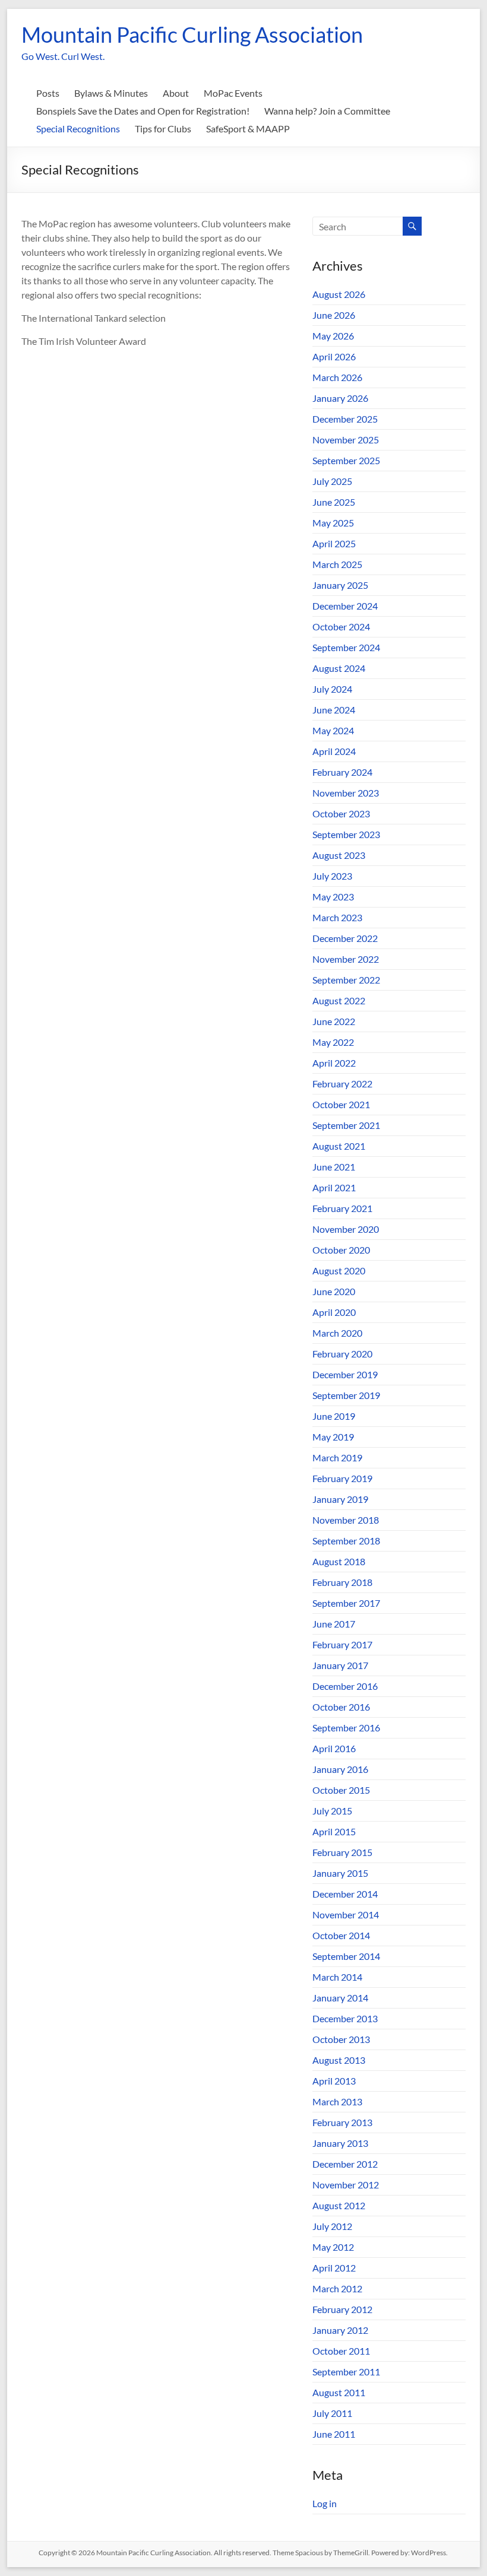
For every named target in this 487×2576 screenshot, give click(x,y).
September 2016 (346, 1728)
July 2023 (332, 876)
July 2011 (332, 2413)
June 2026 (334, 315)
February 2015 (342, 1852)
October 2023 (341, 813)
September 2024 (346, 647)
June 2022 (334, 1021)
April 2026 (334, 356)
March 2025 (337, 564)
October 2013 (341, 2039)
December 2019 (345, 1374)
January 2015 (340, 1873)
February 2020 (342, 1354)
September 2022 (346, 980)
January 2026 (340, 398)
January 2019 (340, 1499)
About (176, 93)
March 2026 (337, 377)
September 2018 (346, 1541)
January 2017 (340, 1665)
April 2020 (334, 1312)
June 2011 (334, 2434)
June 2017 (334, 1624)
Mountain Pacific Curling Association (192, 34)
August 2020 (339, 1270)
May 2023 (333, 897)
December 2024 (345, 606)
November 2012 (346, 2185)
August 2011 (339, 2392)
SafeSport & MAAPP (248, 129)
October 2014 (341, 1935)
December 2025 (345, 419)
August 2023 (339, 855)
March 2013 (337, 2101)
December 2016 (345, 1686)
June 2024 (334, 710)
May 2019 (333, 1437)
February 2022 (342, 1084)
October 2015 (341, 1790)
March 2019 (337, 1457)
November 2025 (346, 440)
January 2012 (340, 2330)
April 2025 (334, 543)
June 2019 (334, 1416)
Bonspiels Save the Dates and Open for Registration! (143, 111)
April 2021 (334, 1187)
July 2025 (332, 481)
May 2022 (333, 1042)
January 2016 (340, 1769)
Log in (325, 2503)
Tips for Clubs (163, 129)
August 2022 (339, 1000)
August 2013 (339, 2060)
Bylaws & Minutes (111, 93)
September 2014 (346, 1956)
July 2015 (332, 1811)
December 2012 (345, 2164)
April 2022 (334, 1063)
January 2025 (340, 585)
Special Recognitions (78, 129)
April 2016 (334, 1748)
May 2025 (333, 523)
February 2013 (342, 2122)
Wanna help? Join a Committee (327, 111)
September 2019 (346, 1395)
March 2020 (337, 1333)
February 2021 (342, 1208)
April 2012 (334, 2268)
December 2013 (345, 2018)
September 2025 (346, 460)
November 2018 (346, 1520)
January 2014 (340, 1998)
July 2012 (332, 2226)
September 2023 (346, 834)
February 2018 (342, 1582)
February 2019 (342, 1478)
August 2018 (339, 1561)
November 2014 (346, 1914)
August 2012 (339, 2205)
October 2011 (341, 2351)
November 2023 (346, 793)
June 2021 (334, 1167)
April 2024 (334, 751)
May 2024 (333, 730)
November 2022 (346, 959)
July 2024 (332, 689)
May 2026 (333, 336)
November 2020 (346, 1229)
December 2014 (345, 1894)
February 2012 (342, 2309)
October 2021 (341, 1104)
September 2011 (346, 2372)
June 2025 (334, 502)
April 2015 (334, 1831)
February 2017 (342, 1644)
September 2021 (346, 1125)
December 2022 (345, 938)
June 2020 (334, 1291)
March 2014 (337, 1977)
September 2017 (346, 1603)
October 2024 (341, 626)
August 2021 (339, 1146)
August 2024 (339, 668)
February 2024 (342, 772)
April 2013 (334, 2081)
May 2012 (333, 2247)
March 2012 (337, 2288)
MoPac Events (233, 93)
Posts (48, 93)
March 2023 (337, 917)
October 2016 (341, 1707)
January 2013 (340, 2143)
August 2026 (339, 294)
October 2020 (341, 1250)
